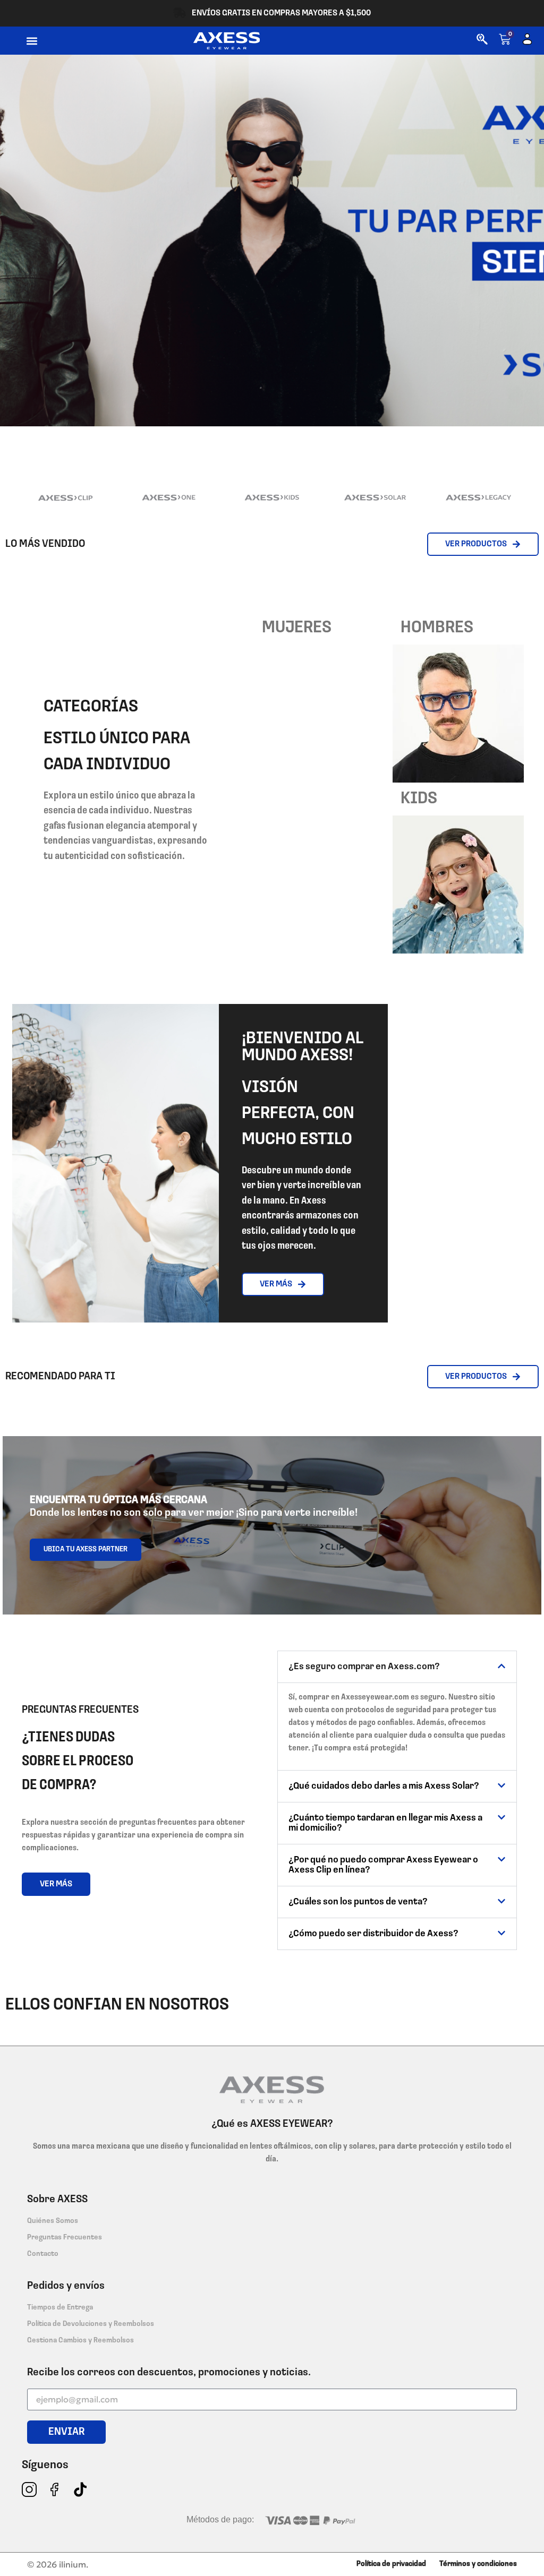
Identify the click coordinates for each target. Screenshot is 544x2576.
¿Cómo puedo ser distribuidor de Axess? (373, 1934)
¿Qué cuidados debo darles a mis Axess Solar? (384, 1787)
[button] (32, 41)
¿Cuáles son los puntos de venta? (358, 1902)
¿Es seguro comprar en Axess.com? (364, 1667)
